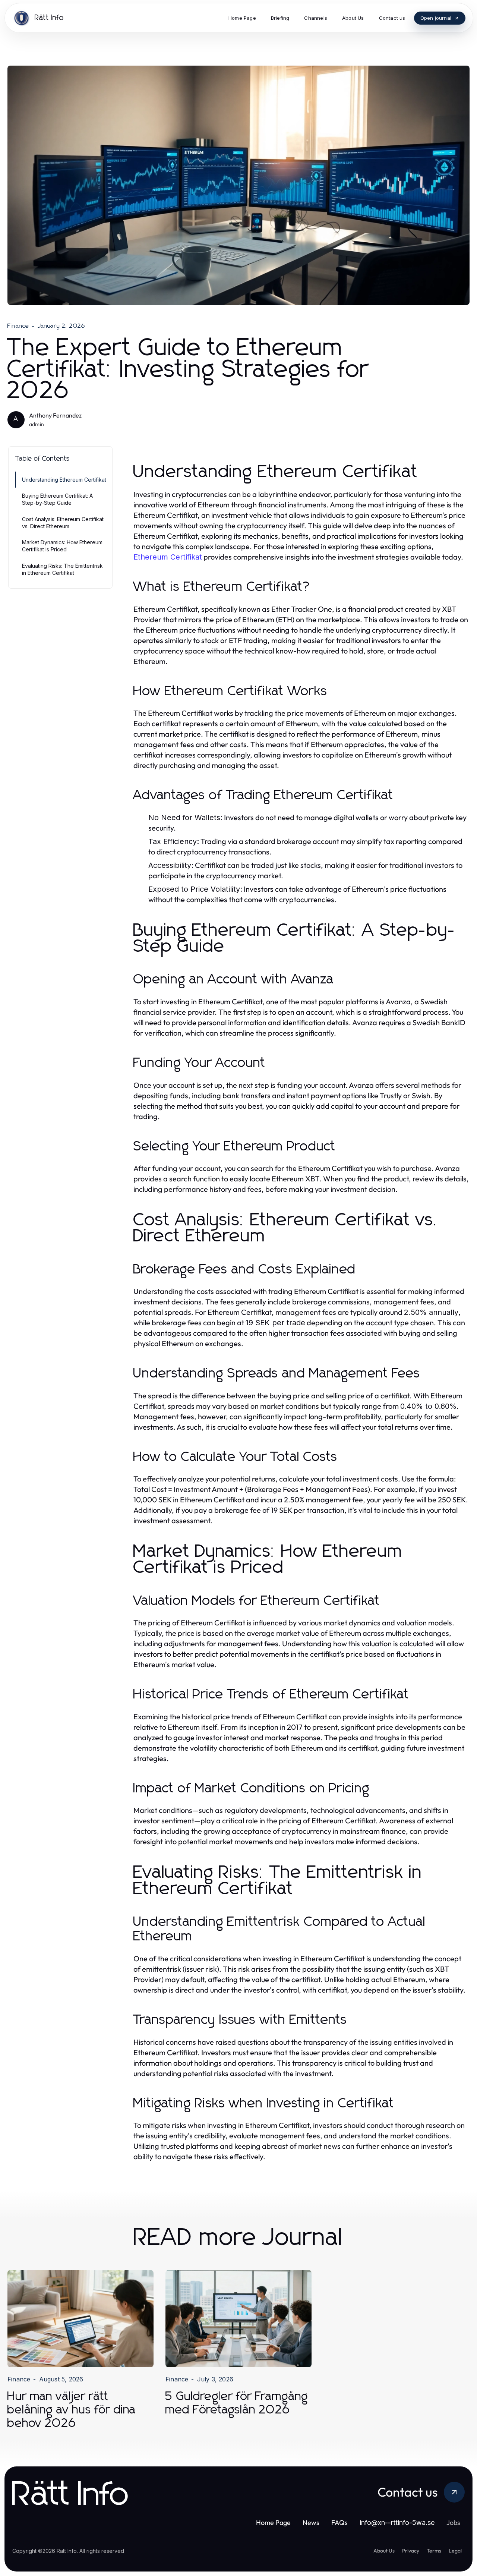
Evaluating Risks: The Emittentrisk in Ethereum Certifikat (62, 569)
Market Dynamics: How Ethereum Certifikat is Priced (62, 546)
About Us (384, 2551)
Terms (434, 2551)
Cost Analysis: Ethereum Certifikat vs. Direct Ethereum (63, 523)
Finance (18, 326)
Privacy (411, 2551)
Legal (455, 2551)
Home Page (273, 2523)
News (311, 2523)
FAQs (339, 2523)
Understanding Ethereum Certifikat (64, 480)
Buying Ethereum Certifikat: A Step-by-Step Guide (57, 499)
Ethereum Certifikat (168, 557)
